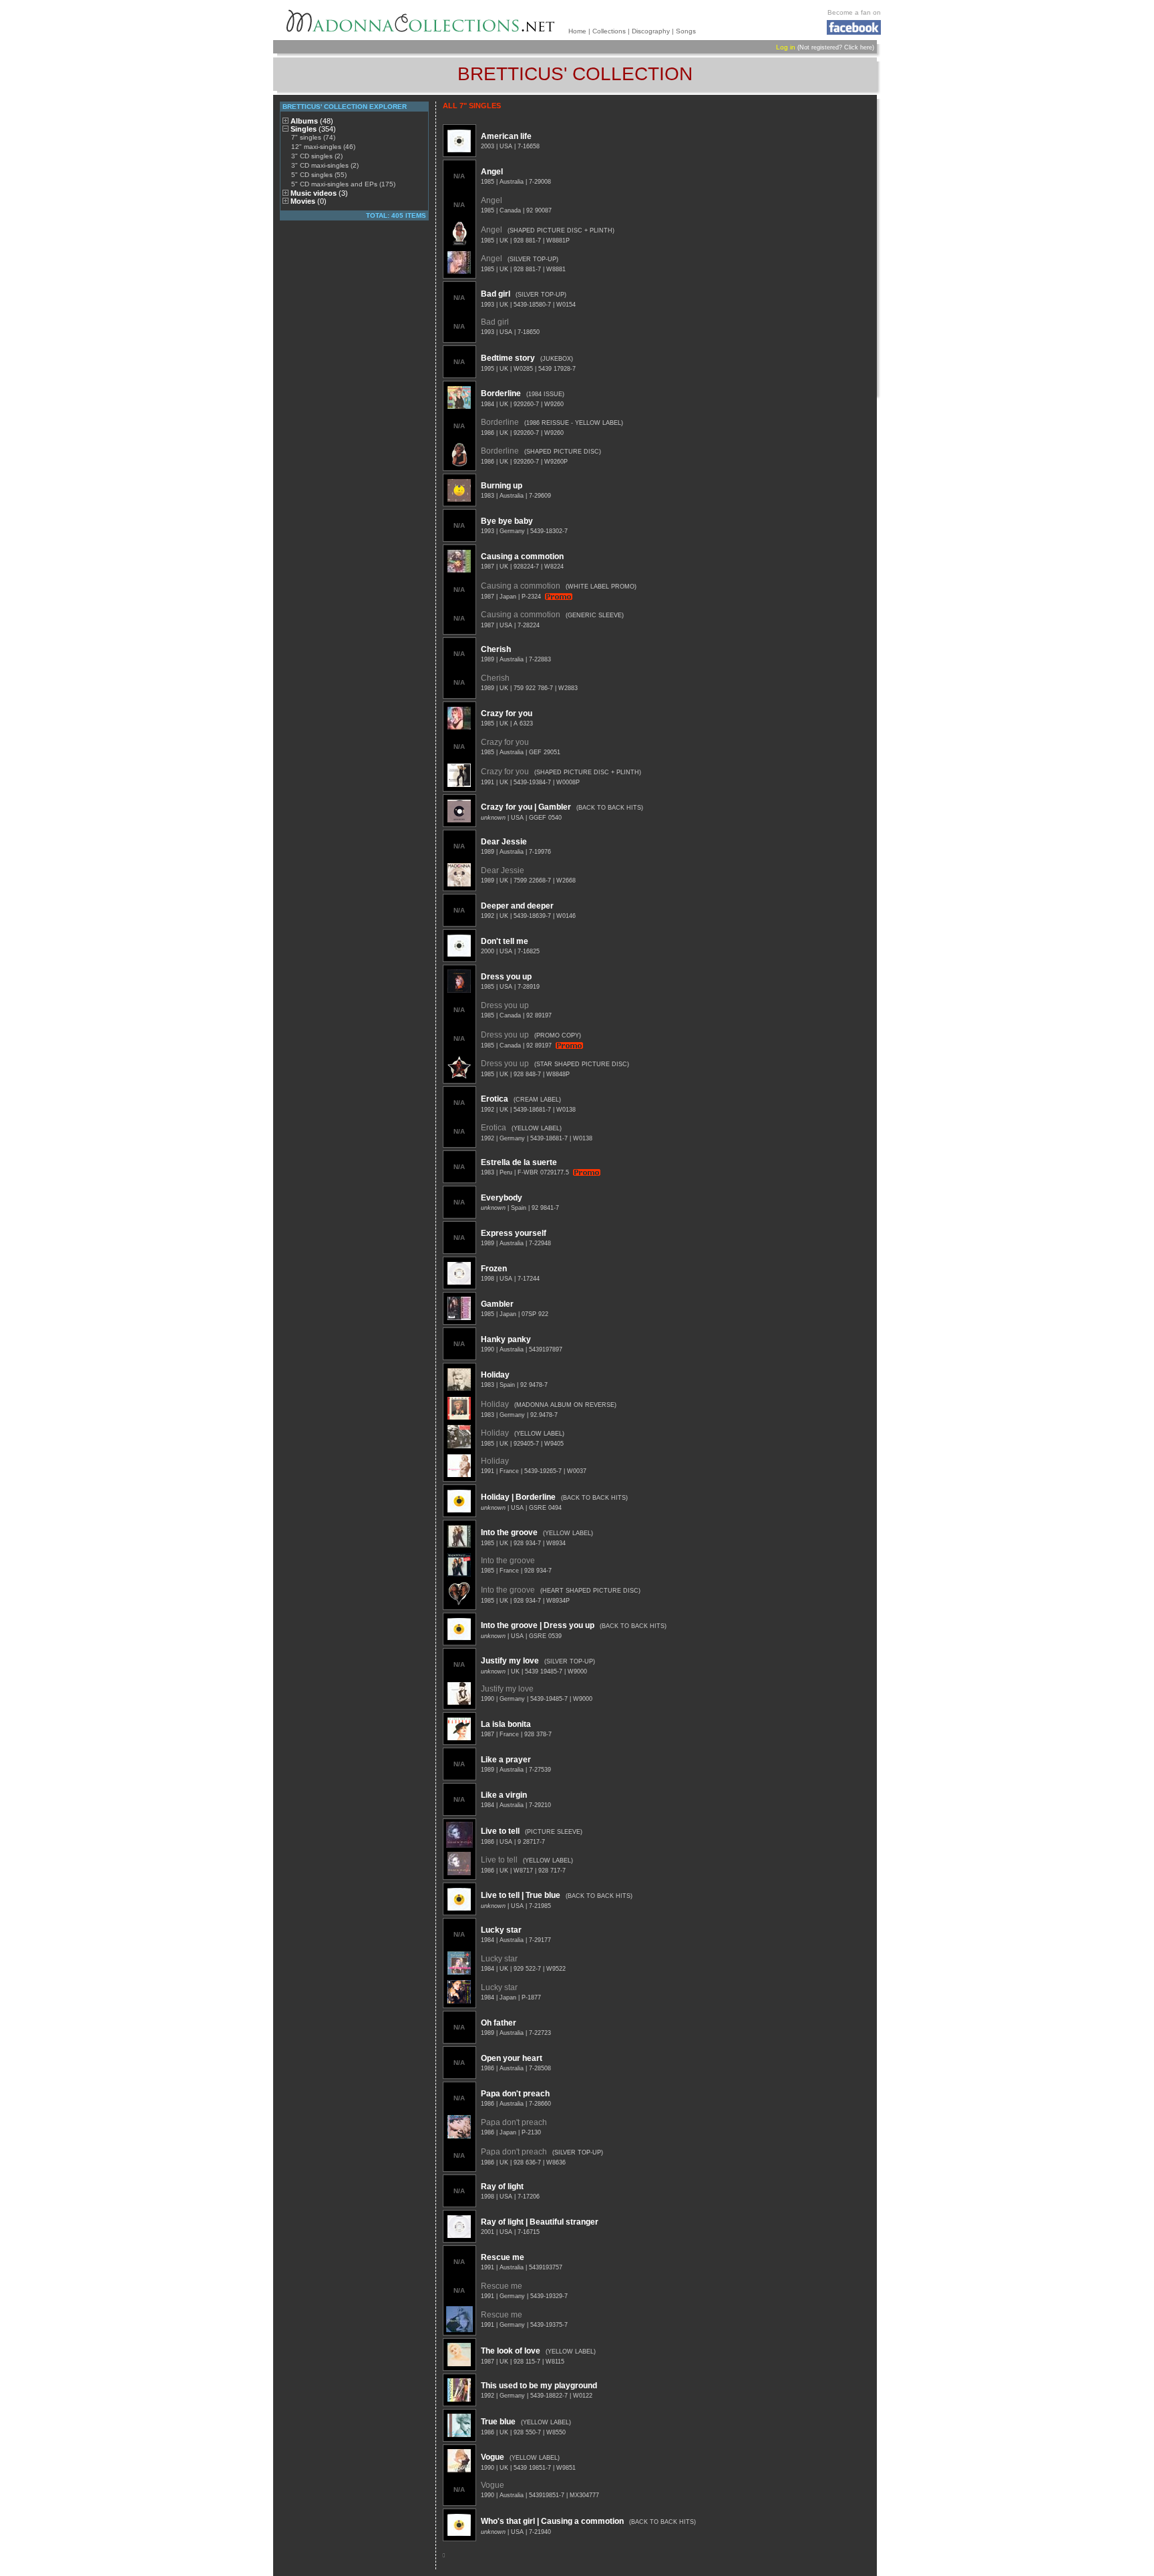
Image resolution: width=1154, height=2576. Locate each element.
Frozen (494, 1269)
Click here (858, 47)
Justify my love (510, 1661)
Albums (312, 121)
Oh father (499, 2023)
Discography (651, 31)
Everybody (502, 1198)
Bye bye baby (507, 521)
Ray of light (502, 2187)
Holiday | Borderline (518, 1497)
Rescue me (503, 2257)
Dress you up (506, 977)
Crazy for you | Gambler (526, 807)
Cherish (496, 649)
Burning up (502, 486)
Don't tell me (505, 941)
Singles (313, 129)
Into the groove (509, 1533)
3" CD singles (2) (317, 156)
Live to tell (500, 1831)
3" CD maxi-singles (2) (325, 165)
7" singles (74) (313, 137)
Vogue (493, 2457)
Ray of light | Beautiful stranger (540, 2222)
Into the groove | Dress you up (538, 1625)
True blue (498, 2422)
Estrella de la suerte (519, 1162)
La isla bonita (506, 1724)
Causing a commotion (522, 556)
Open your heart (512, 2058)
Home (577, 31)
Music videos (319, 193)
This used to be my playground (539, 2386)
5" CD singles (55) (319, 175)
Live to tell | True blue (521, 1895)
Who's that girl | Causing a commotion (552, 2521)
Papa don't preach (515, 2094)
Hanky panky (506, 1339)
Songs (686, 31)
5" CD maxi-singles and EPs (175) (343, 184)
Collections (609, 31)
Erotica (495, 1099)
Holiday (495, 1375)
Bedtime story (508, 358)
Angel (492, 172)
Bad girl (496, 294)
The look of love (511, 2351)
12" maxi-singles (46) (323, 147)
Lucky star (501, 1930)
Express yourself (514, 1233)
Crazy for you (507, 713)
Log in (786, 47)
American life (506, 136)
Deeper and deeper (517, 906)
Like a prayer (506, 1760)
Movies (309, 201)
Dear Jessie (504, 842)
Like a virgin (504, 1795)
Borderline (501, 393)
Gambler (497, 1304)
